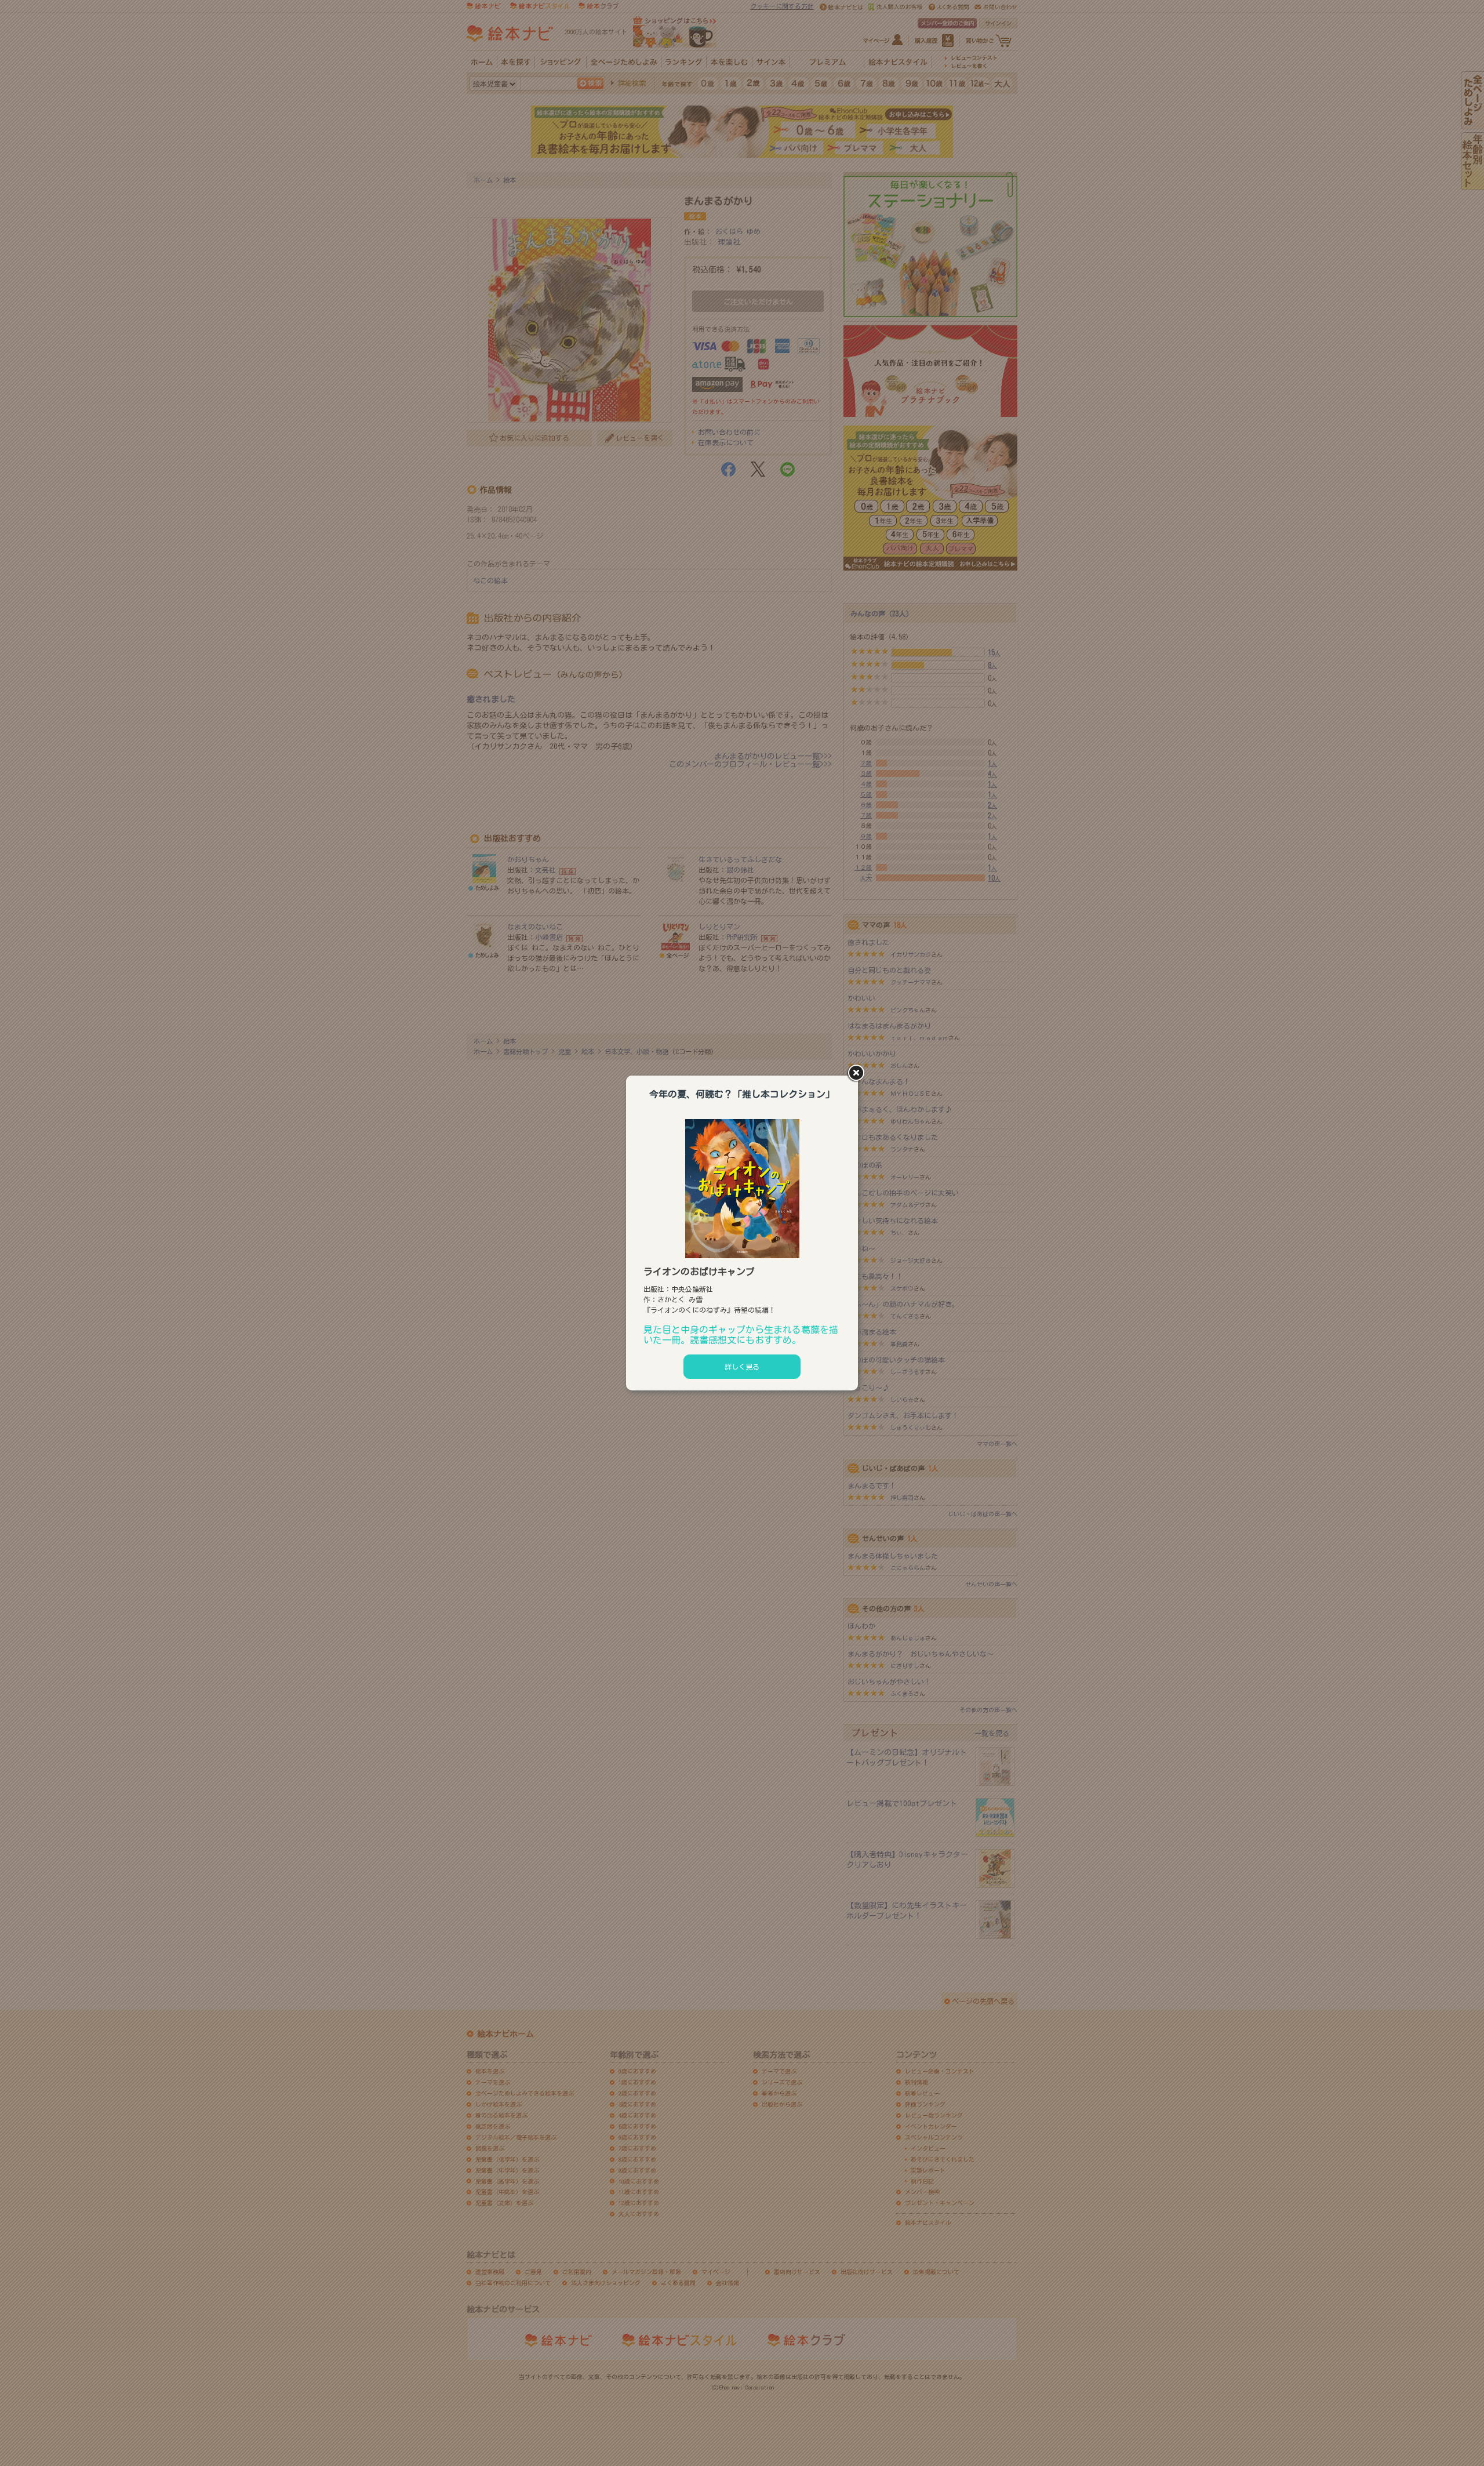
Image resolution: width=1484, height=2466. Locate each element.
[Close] (858, 1074)
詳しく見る (742, 1367)
